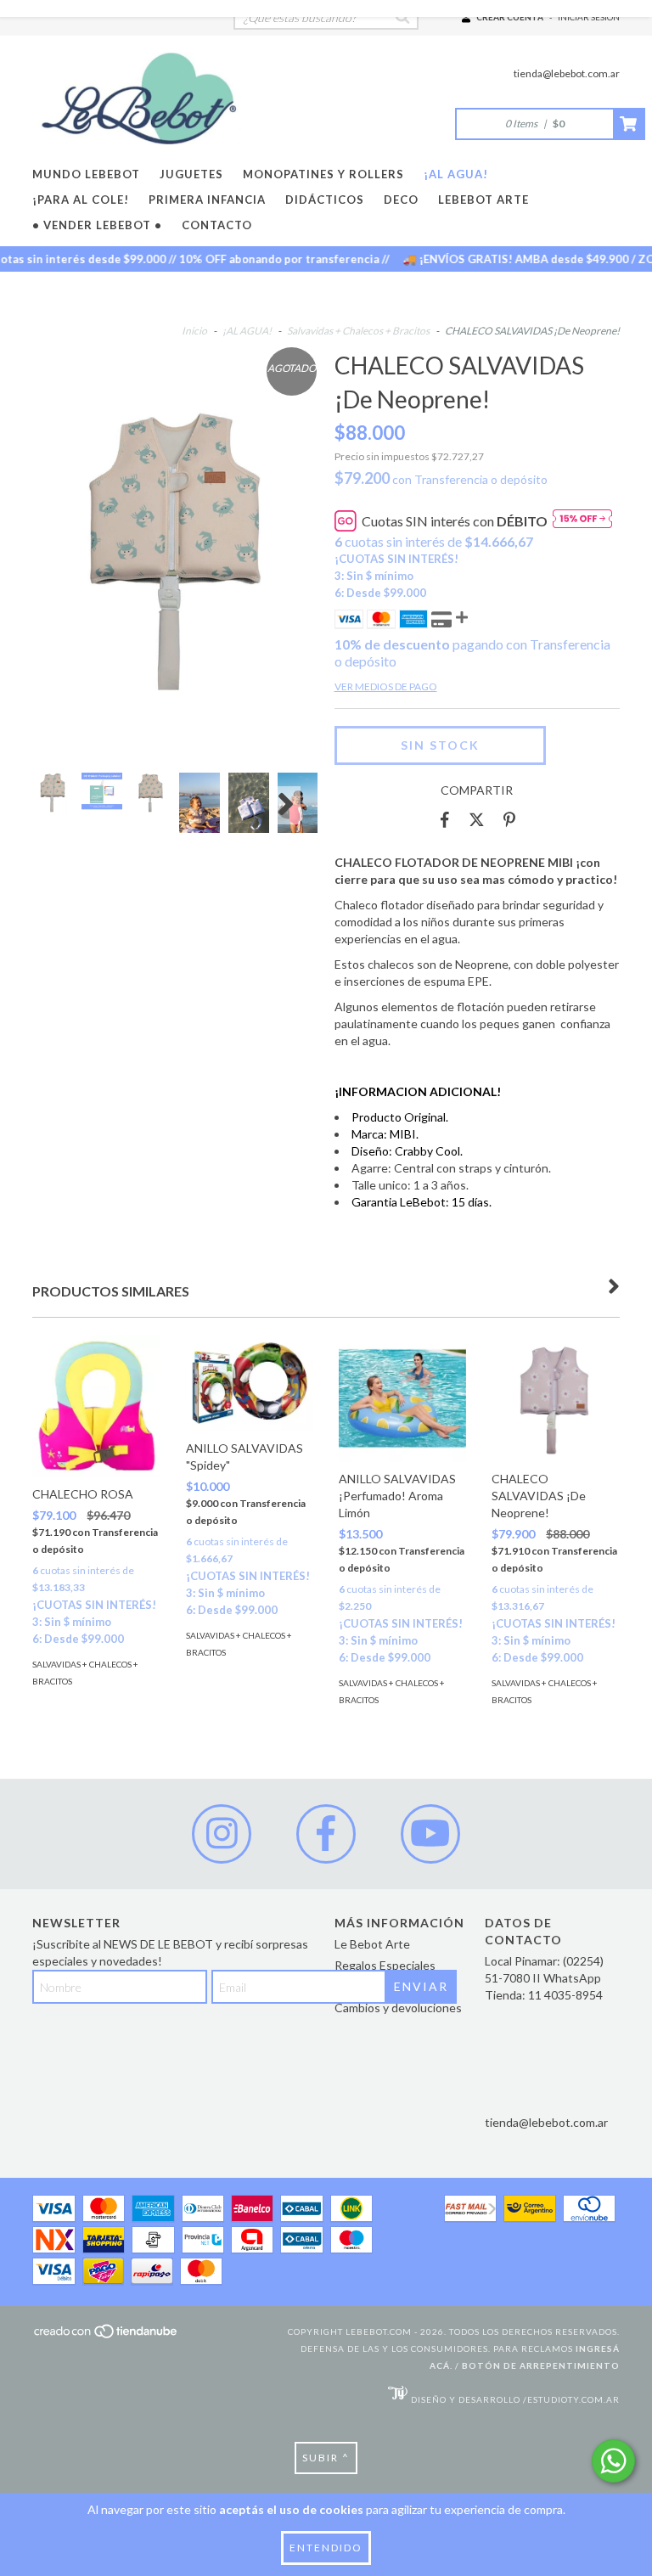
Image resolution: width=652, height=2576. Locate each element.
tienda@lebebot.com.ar (567, 73)
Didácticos (325, 200)
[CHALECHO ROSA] (96, 1406)
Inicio (194, 331)
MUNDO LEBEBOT (86, 174)
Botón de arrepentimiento (541, 2365)
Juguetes (191, 174)
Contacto (217, 225)
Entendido (326, 2548)
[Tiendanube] (107, 2337)
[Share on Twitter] (477, 820)
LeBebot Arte (483, 200)
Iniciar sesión (589, 17)
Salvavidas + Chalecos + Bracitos (358, 331)
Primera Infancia (207, 200)
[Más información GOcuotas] (582, 521)
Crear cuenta (510, 17)
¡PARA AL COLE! (81, 200)
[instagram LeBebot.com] (222, 1834)
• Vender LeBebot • (97, 225)
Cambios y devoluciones (398, 2008)
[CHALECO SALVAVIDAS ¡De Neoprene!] (555, 1398)
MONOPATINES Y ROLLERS (323, 174)
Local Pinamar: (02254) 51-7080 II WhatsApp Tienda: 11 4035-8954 (544, 1978)
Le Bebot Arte (372, 1944)
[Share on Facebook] (445, 820)
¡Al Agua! (456, 174)
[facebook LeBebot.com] (326, 1834)
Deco (401, 200)
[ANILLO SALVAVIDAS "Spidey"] (250, 1383)
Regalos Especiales (385, 1965)
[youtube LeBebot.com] (430, 1834)
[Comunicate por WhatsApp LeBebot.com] (613, 2461)
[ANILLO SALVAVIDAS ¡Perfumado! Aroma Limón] (402, 1398)
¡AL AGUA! (247, 331)
